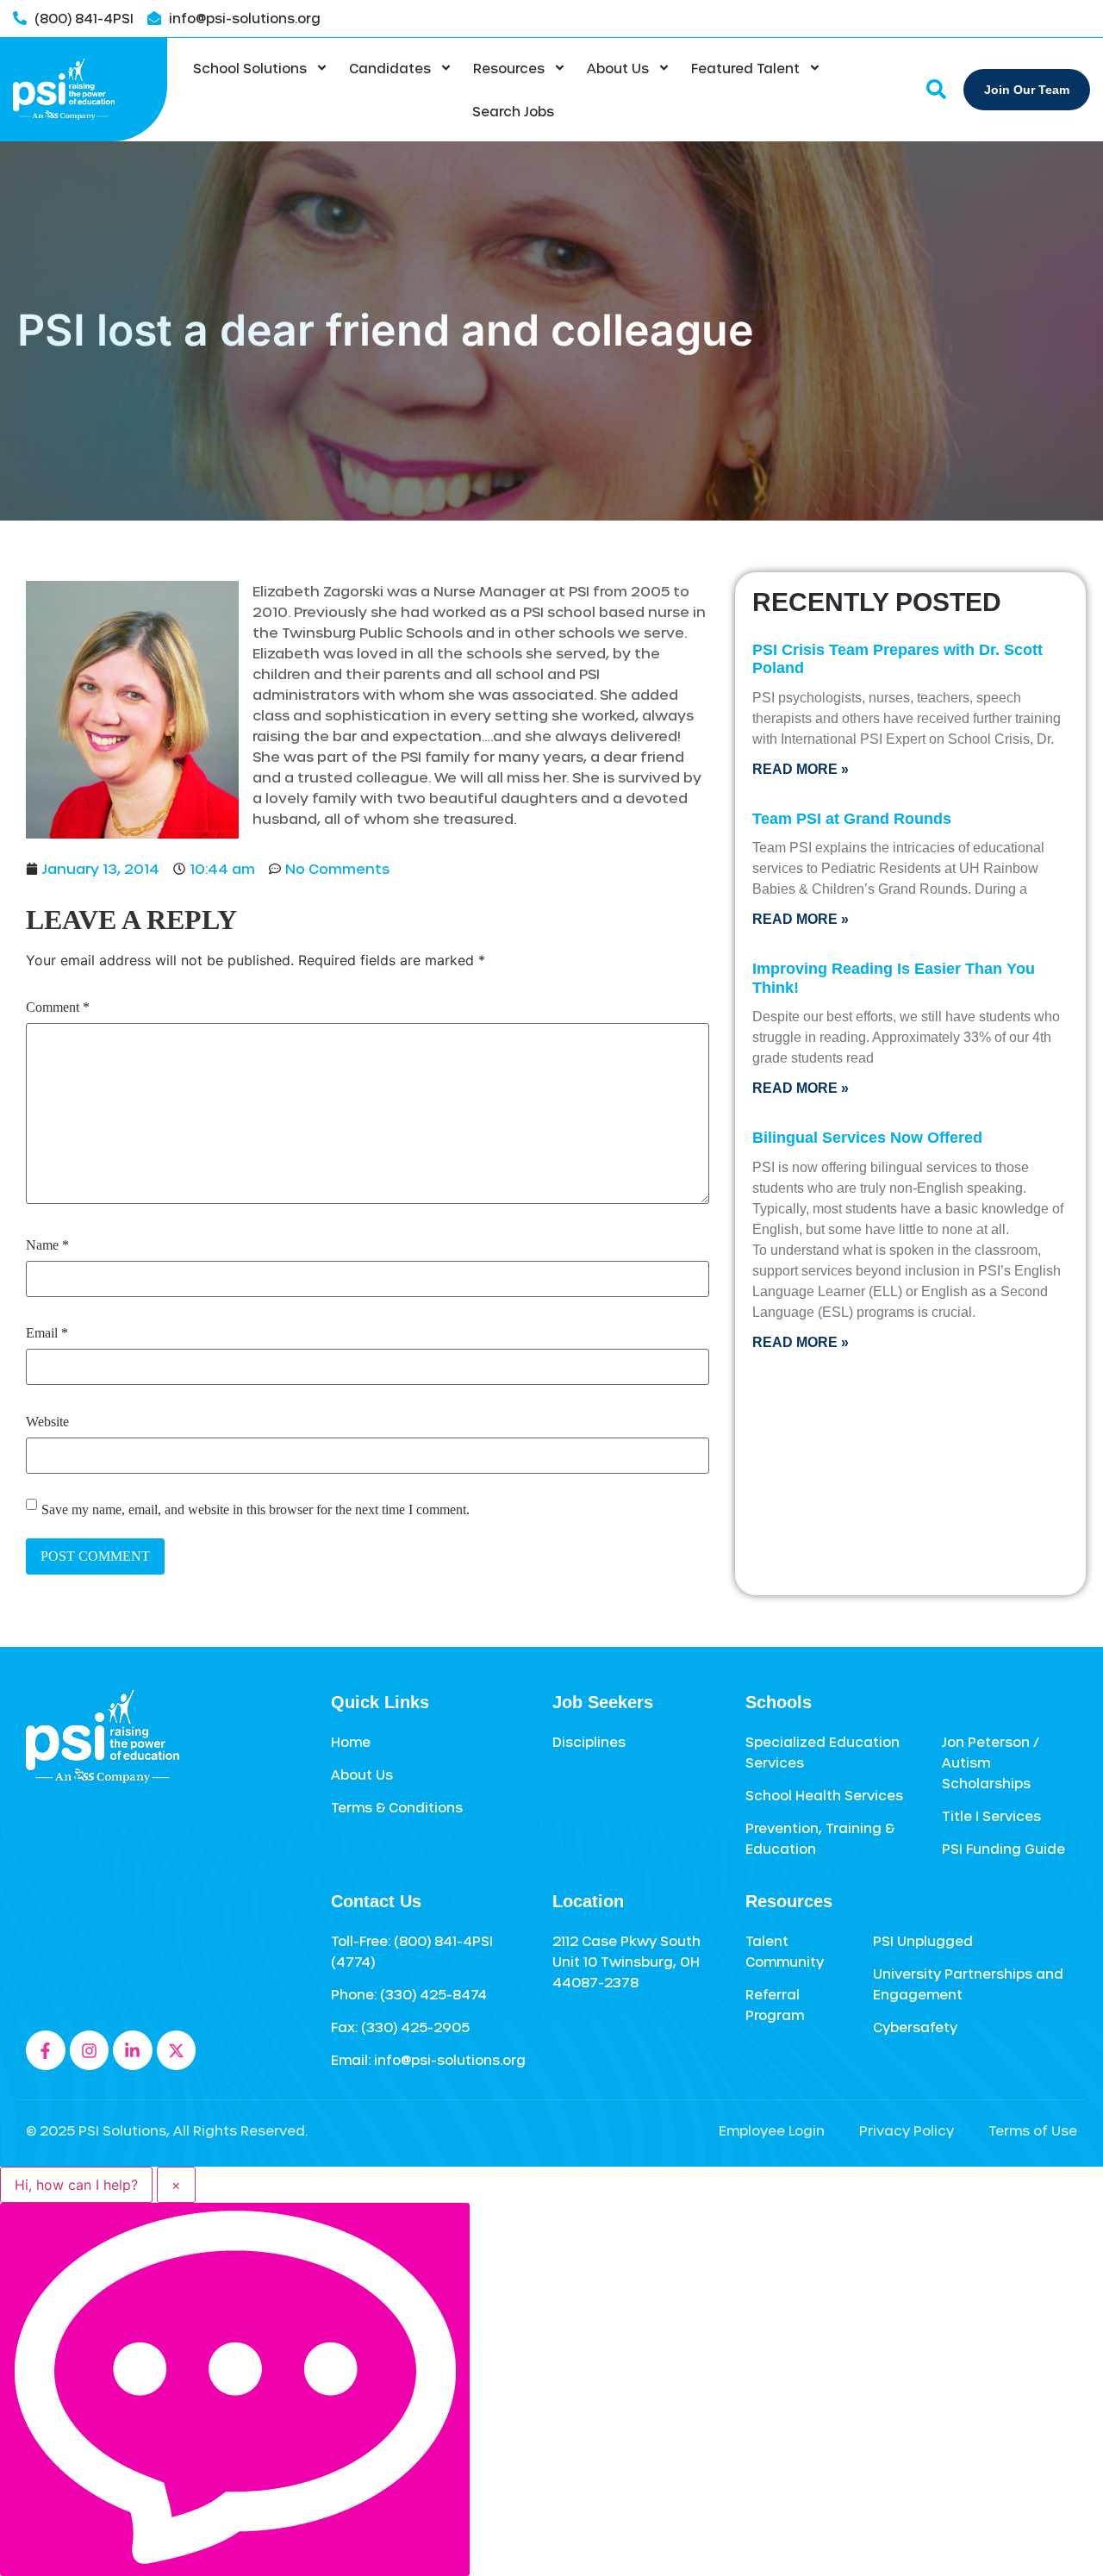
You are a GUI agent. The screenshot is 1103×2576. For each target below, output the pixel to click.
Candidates (390, 68)
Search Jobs (513, 111)
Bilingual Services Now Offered (867, 1138)
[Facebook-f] (46, 2050)
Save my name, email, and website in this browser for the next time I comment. (255, 1510)
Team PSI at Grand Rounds (852, 819)
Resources (509, 68)
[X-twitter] (177, 2050)
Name (47, 1245)
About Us (618, 68)
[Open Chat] (235, 2389)
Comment (58, 1007)
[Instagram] (90, 2050)
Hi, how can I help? (76, 2185)
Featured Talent (745, 68)
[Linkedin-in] (133, 2050)
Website (47, 1422)
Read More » (801, 769)
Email (47, 1333)
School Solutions (250, 68)
